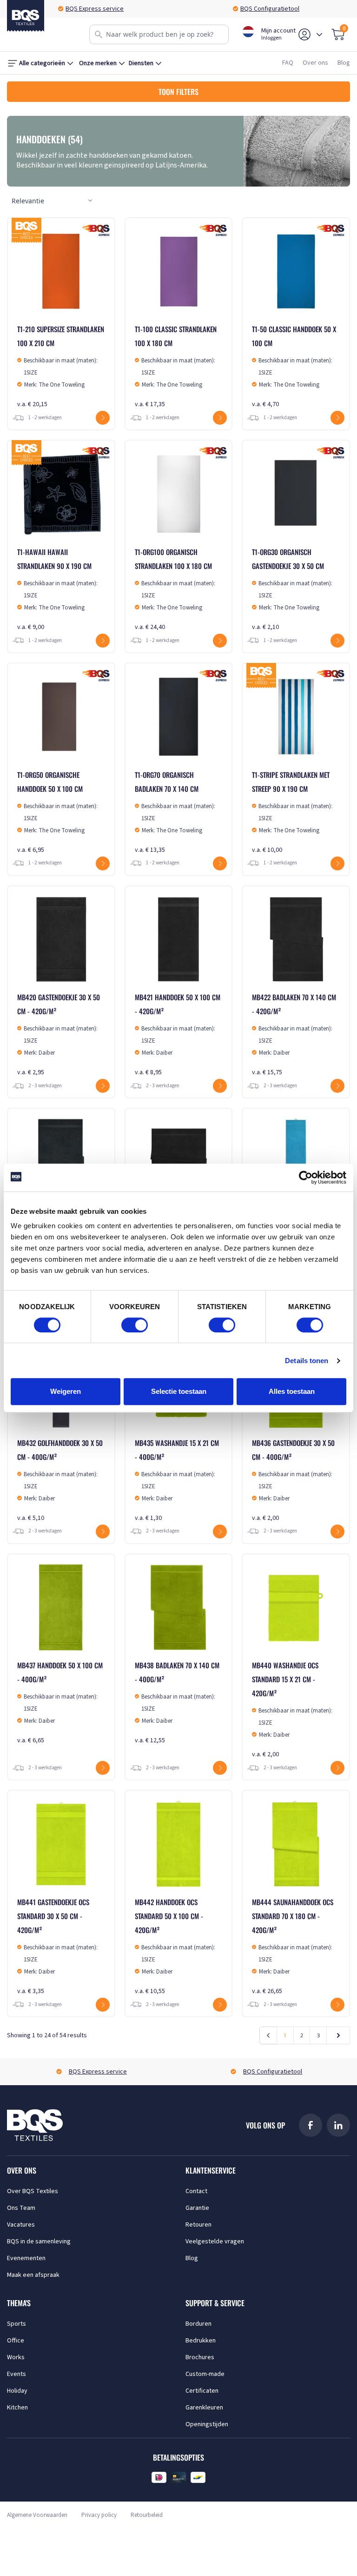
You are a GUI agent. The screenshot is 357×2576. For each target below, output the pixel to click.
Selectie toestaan (179, 1391)
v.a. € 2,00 (293, 1480)
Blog (344, 63)
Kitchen (17, 2408)
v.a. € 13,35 (175, 812)
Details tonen (307, 1361)
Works (16, 2357)
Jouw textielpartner (270, 9)
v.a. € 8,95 (178, 1034)
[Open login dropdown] (319, 34)
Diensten (141, 63)
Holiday (17, 2391)
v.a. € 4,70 (294, 366)
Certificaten (202, 2391)
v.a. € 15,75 (294, 1034)
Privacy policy (99, 2515)
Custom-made (205, 2374)
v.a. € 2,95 (59, 1034)
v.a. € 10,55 (175, 1946)
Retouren (198, 2225)
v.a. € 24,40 (175, 589)
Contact (196, 2191)
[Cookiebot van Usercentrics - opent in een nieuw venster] (306, 1178)
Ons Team (21, 2208)
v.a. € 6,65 (60, 1703)
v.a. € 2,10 (292, 589)
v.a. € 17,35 (176, 366)
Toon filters (178, 92)
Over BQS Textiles (33, 2191)
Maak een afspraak (33, 2275)
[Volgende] (338, 2035)
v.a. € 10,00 (292, 812)
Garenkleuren (204, 2408)
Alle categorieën (42, 63)
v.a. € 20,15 (61, 366)
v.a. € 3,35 (57, 1946)
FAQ (288, 63)
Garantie (197, 2208)
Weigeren (66, 1391)
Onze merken (98, 63)
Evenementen (26, 2258)
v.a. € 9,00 (57, 589)
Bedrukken (201, 2341)
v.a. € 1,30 (177, 1480)
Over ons (315, 63)
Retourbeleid (147, 2515)
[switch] (135, 1325)
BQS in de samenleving (39, 2241)
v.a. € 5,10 (60, 1480)
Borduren (198, 2324)
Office (16, 2341)
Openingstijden (207, 2424)
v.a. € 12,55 (177, 1703)
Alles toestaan (292, 1391)
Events (17, 2374)
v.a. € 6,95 (57, 812)
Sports (17, 2324)
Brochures (200, 2357)
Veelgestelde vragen (215, 2241)
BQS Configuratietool (95, 9)
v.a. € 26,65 (293, 1946)
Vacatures (21, 2225)
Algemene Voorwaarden (37, 2515)
